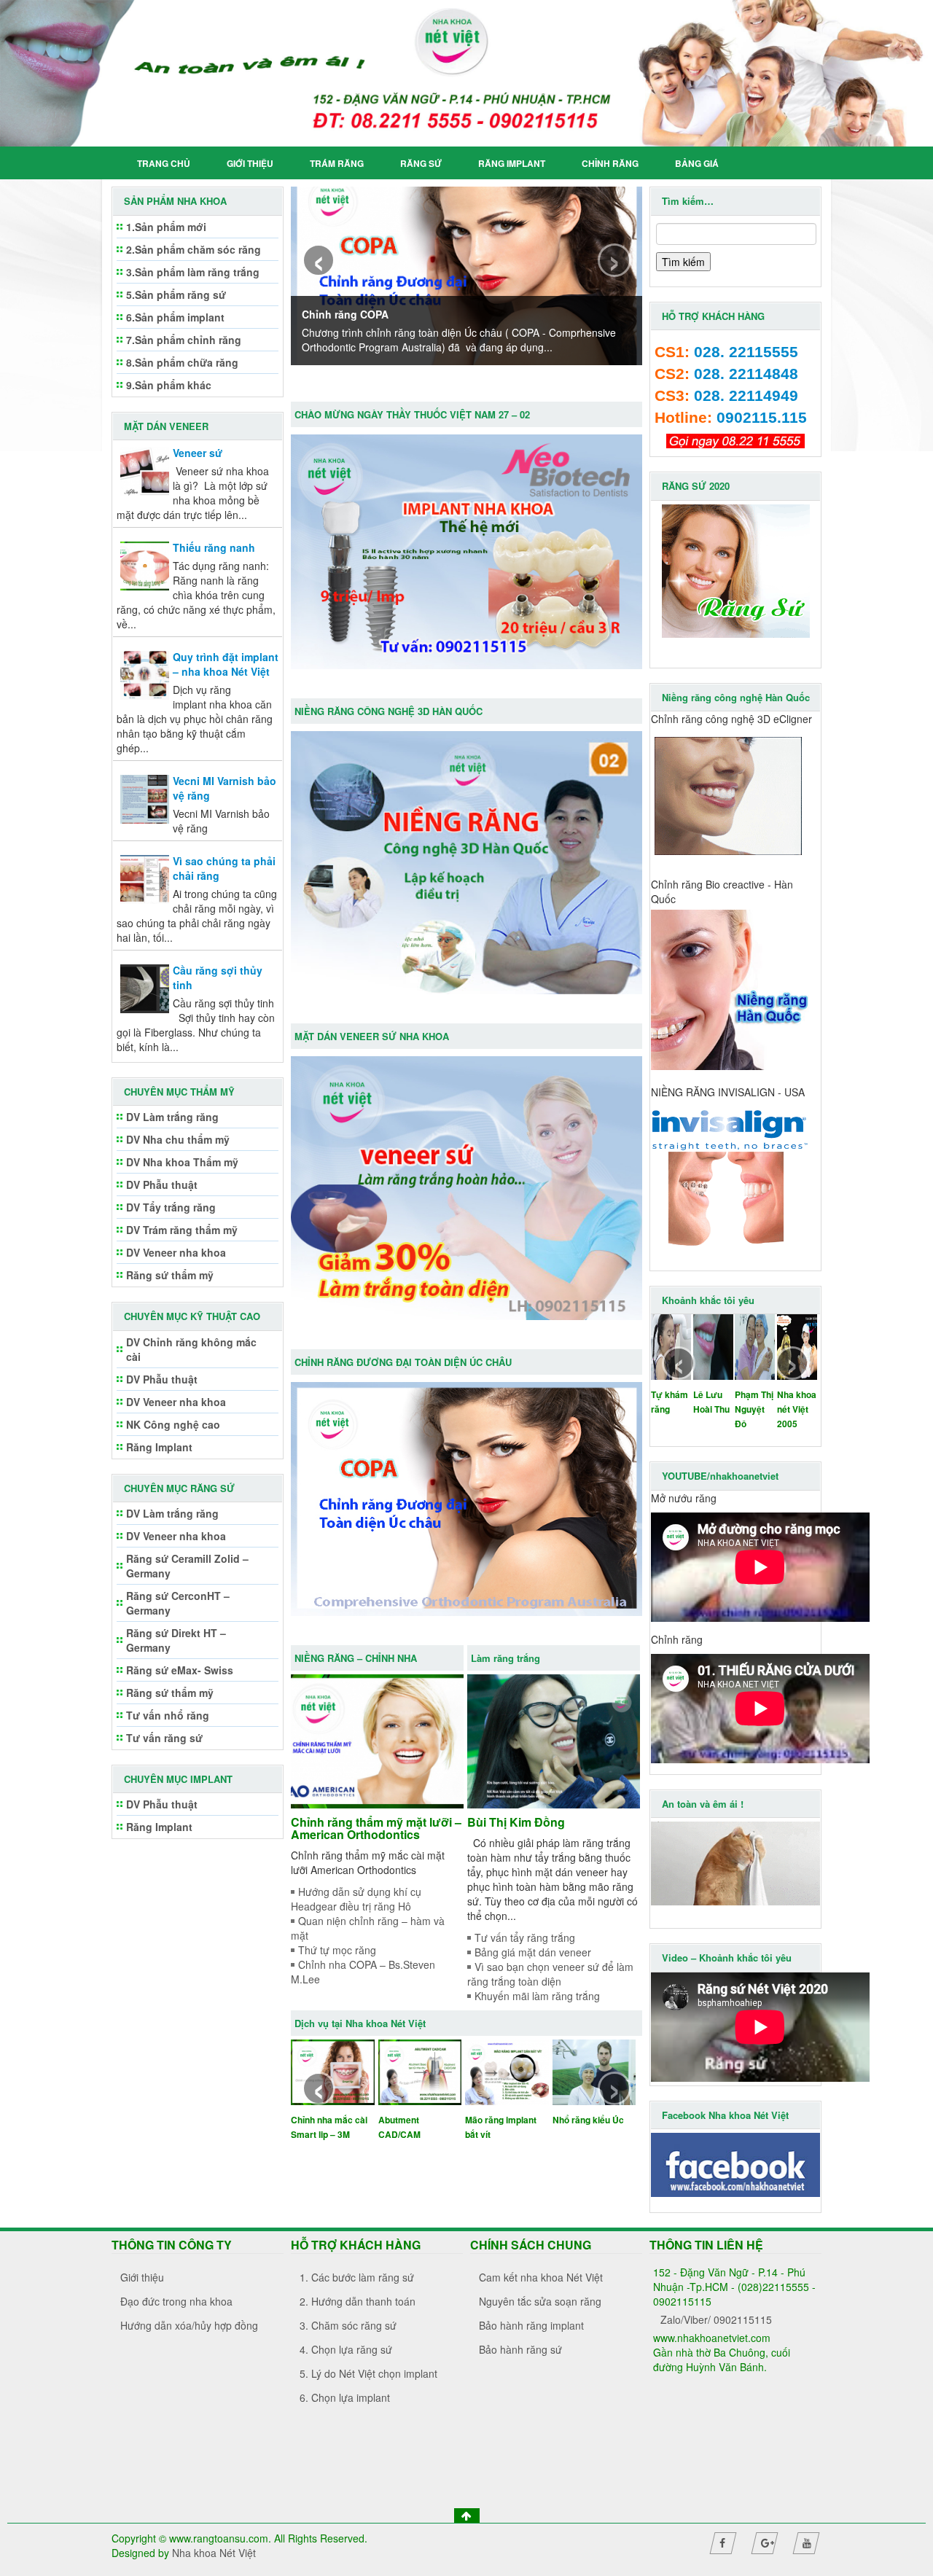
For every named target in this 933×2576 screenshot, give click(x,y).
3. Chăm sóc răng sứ (348, 2325)
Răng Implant (512, 163)
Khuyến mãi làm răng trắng (537, 1996)
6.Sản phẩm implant (175, 317)
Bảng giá (697, 163)
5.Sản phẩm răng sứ (176, 294)
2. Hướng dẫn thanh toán (358, 2301)
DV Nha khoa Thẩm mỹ (182, 1162)
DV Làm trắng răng (172, 1117)
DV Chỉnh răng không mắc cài (191, 1349)
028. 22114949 (746, 396)
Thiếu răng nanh (214, 547)
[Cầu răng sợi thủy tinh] (145, 987)
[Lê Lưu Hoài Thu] (713, 1346)
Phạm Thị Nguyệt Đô (754, 1409)
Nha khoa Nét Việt (214, 2553)
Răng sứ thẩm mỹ (170, 1275)
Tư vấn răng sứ (164, 1738)
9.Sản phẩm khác (169, 385)
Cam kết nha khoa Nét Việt (541, 2277)
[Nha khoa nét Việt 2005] (797, 1346)
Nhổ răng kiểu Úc (588, 2120)
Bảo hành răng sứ (520, 2349)
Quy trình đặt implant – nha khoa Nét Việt (226, 664)
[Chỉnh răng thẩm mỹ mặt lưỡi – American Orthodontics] (377, 1740)
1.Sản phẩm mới (166, 227)
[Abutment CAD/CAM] (420, 2071)
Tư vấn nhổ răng (168, 1715)
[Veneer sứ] (145, 469)
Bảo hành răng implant (531, 2325)
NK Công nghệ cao (173, 1424)
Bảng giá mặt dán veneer (533, 1952)
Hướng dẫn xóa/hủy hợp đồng (189, 2325)
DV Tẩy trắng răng (171, 1207)
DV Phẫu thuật (162, 1184)
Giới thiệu (250, 163)
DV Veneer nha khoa (176, 1252)
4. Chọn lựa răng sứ (346, 2349)
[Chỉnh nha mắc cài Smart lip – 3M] (333, 2071)
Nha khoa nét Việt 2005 (797, 1409)
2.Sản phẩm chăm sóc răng (194, 249)
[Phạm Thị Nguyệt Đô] (755, 1346)
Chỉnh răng (610, 163)
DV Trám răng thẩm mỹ (182, 1230)
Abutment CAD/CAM (399, 2127)
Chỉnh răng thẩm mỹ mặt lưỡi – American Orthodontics (376, 1828)
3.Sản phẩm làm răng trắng (193, 272)
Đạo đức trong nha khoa (176, 2301)
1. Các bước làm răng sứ (357, 2277)
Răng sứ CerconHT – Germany (178, 1603)
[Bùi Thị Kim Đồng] (554, 1740)
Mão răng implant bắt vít (501, 2127)
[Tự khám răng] (671, 1346)
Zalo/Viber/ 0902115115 (716, 2319)
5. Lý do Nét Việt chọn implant (368, 2373)
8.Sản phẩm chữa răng (182, 362)
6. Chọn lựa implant (345, 2397)
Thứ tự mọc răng (337, 1950)
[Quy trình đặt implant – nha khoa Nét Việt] (145, 674)
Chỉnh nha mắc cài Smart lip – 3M (329, 2127)
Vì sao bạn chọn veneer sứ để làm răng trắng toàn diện (550, 1974)
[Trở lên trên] (467, 2515)
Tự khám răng (670, 1402)
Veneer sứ (198, 453)
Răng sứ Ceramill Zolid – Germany (187, 1566)
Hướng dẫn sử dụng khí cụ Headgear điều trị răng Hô (356, 1899)
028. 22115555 (746, 352)
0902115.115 (762, 418)
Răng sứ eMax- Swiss (180, 1670)
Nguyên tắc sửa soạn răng (540, 2301)
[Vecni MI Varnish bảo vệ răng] (145, 797)
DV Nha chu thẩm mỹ (178, 1139)
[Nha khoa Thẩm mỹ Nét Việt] (466, 73)
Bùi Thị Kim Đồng (516, 1822)
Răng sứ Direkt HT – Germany (176, 1640)
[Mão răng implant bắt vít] (507, 2071)
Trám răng (337, 163)
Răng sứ (421, 163)
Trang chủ (164, 163)
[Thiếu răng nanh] (145, 564)
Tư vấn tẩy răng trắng (525, 1937)
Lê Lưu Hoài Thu (711, 1402)
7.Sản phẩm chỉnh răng (184, 340)
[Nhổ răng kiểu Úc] (594, 2071)
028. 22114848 (746, 374)
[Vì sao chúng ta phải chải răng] (145, 878)
